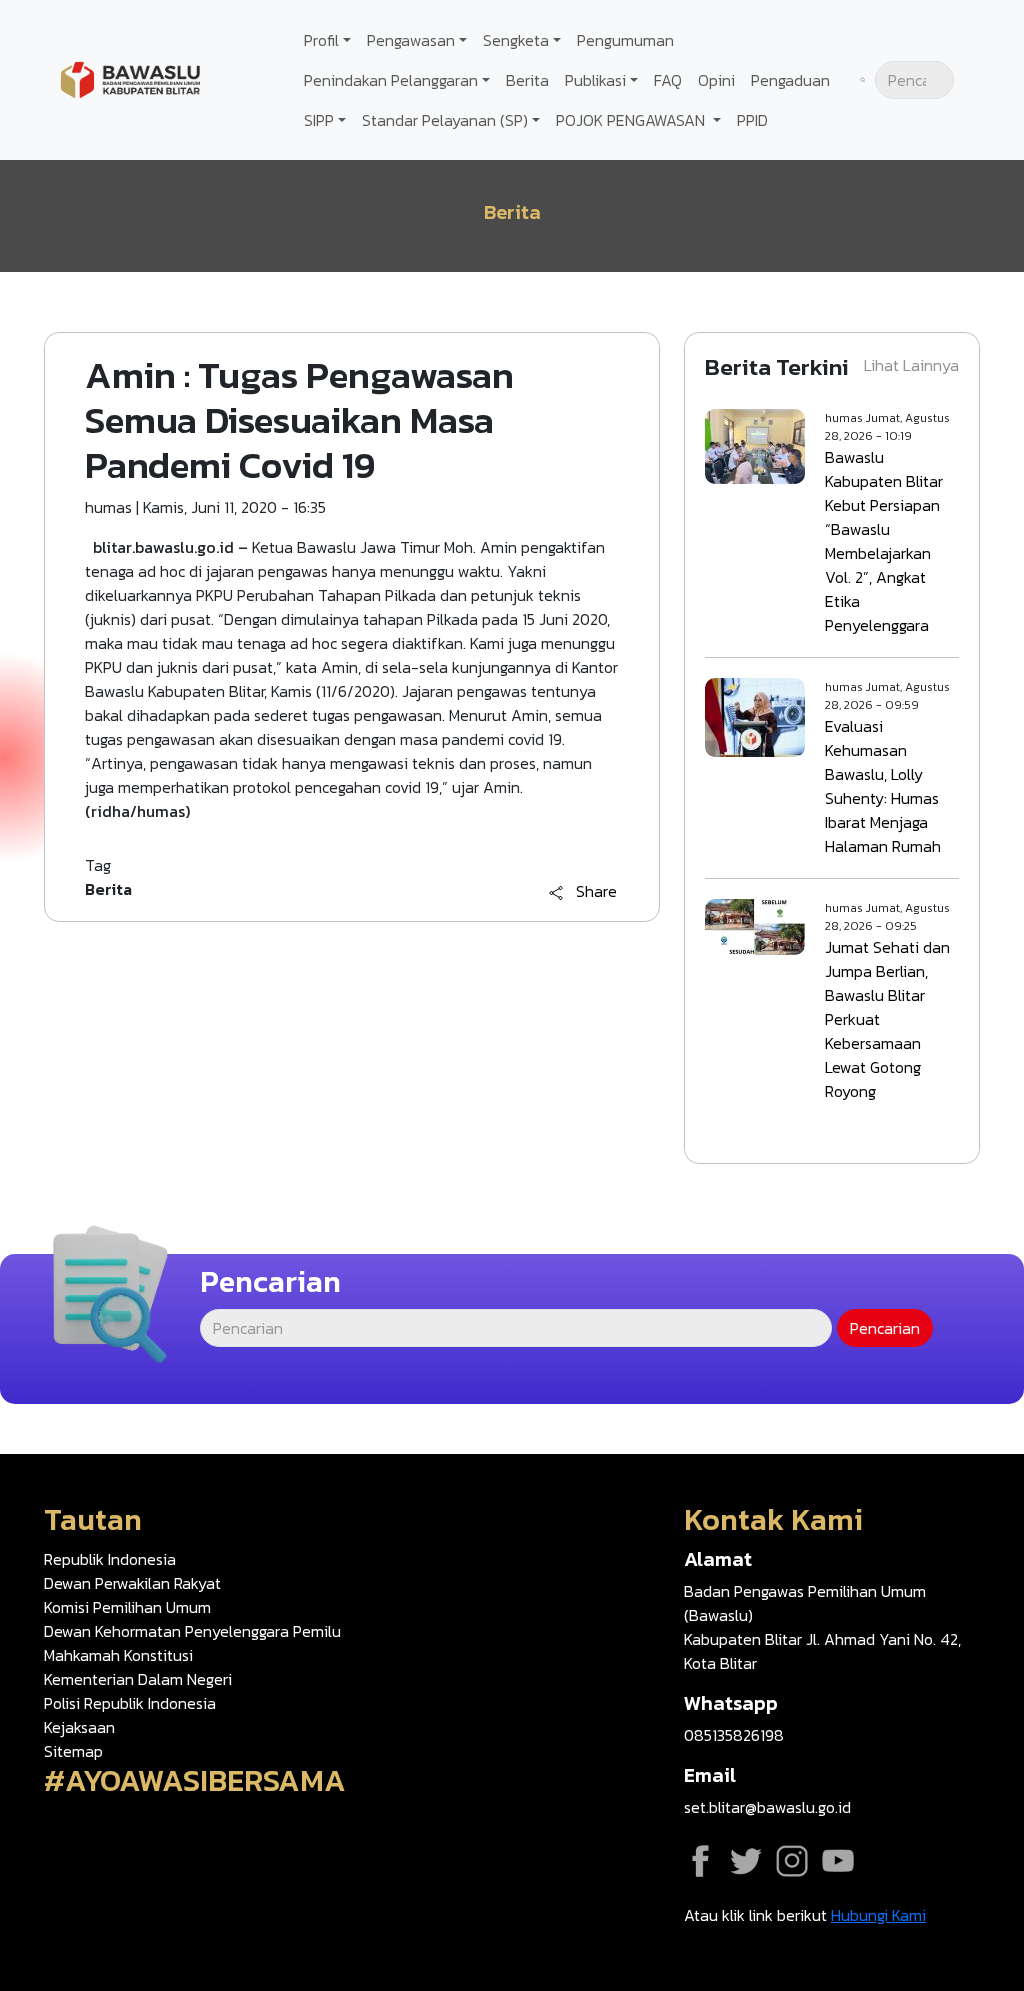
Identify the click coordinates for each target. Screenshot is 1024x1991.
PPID (752, 120)
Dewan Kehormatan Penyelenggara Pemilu (192, 1631)
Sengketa (516, 40)
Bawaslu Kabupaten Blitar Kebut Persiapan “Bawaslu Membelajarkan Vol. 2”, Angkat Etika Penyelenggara (884, 541)
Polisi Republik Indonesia (130, 1703)
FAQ (668, 80)
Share (596, 892)
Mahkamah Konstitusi (118, 1655)
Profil (321, 40)
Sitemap (73, 1751)
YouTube (838, 1861)
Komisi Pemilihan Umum (127, 1607)
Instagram (792, 1861)
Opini (716, 80)
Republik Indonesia (110, 1559)
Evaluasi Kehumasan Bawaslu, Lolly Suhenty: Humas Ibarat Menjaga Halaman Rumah (883, 786)
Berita (527, 80)
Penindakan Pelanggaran (391, 80)
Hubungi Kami (878, 1915)
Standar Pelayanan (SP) (445, 120)
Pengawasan (411, 40)
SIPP (319, 120)
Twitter (746, 1861)
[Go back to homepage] (130, 78)
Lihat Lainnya (911, 365)
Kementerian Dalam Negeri (138, 1679)
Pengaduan (790, 80)
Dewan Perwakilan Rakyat (132, 1583)
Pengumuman (625, 40)
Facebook (700, 1861)
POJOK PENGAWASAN (632, 120)
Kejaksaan (79, 1727)
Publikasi (595, 80)
